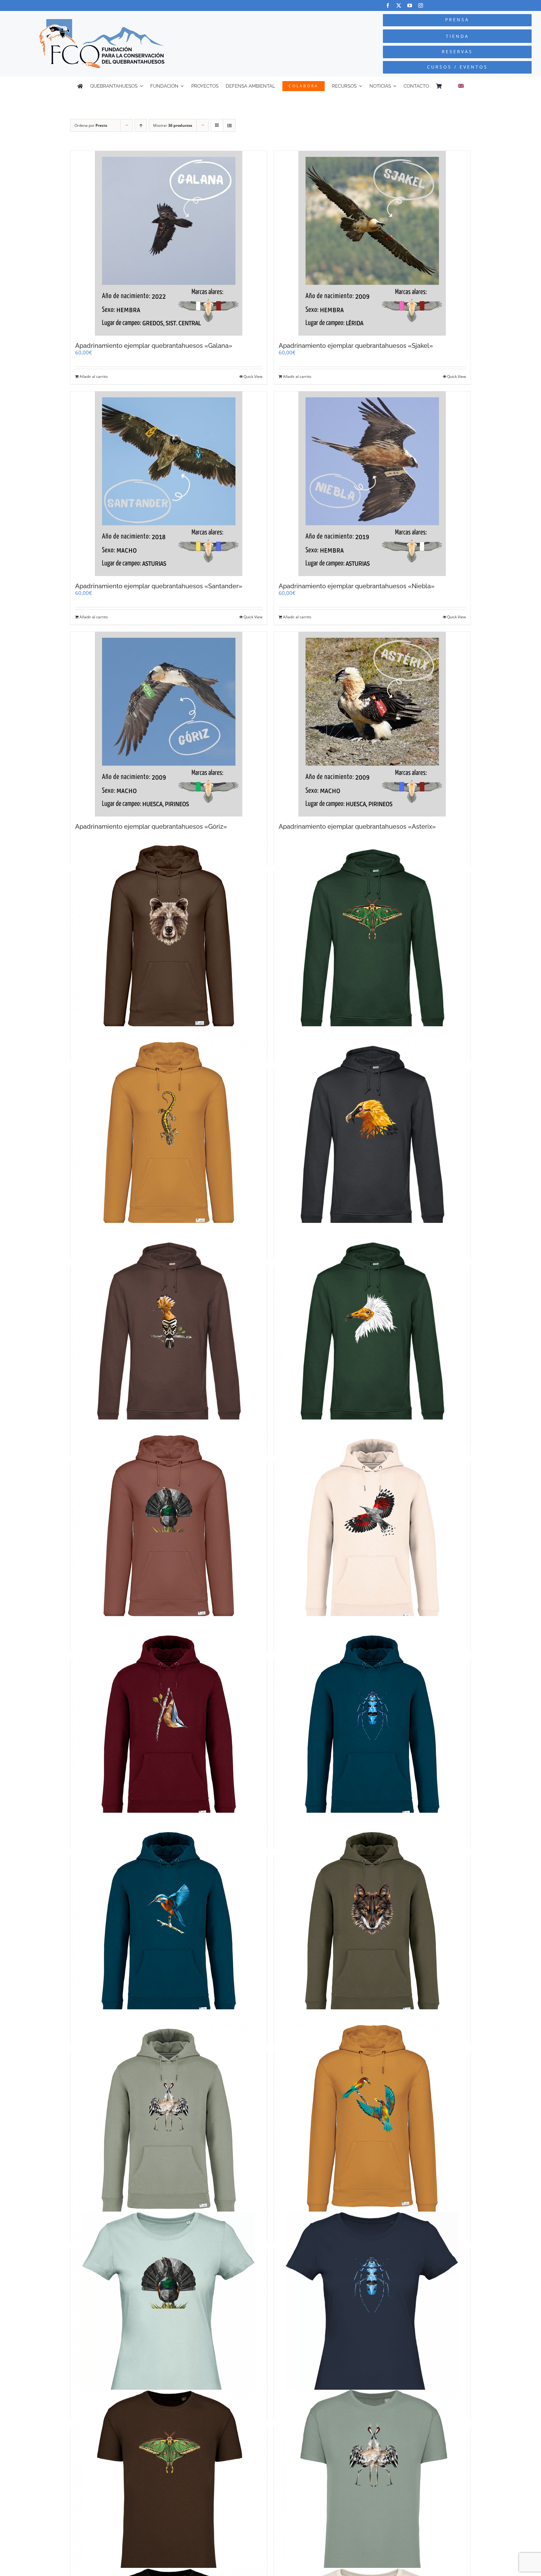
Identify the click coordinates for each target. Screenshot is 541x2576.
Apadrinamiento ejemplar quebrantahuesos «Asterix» (357, 827)
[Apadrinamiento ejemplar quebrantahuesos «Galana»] (169, 243)
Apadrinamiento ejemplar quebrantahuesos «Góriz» (151, 827)
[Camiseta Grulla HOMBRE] (372, 2488)
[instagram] (421, 5)
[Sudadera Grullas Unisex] (169, 2122)
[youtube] (410, 5)
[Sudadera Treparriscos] (372, 1533)
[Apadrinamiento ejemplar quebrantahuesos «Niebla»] (372, 484)
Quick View (253, 376)
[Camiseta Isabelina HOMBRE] (169, 2488)
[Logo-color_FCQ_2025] (102, 22)
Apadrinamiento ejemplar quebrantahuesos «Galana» (154, 346)
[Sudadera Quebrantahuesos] (372, 1139)
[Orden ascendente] (141, 125)
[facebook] (388, 5)
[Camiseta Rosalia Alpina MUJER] (372, 2310)
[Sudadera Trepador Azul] (169, 1729)
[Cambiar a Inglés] (461, 86)
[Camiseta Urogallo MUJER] (169, 2310)
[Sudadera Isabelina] (372, 943)
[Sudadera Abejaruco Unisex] (372, 2122)
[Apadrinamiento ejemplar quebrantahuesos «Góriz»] (169, 724)
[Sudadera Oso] (169, 943)
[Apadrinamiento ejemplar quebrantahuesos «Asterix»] (372, 724)
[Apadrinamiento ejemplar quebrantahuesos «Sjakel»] (372, 243)
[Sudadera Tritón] (169, 1139)
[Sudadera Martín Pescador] (169, 1926)
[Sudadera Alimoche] (372, 1336)
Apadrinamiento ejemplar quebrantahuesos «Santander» (159, 586)
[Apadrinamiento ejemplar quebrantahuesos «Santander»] (169, 484)
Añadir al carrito (94, 376)
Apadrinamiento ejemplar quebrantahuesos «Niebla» (357, 586)
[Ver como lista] (229, 125)
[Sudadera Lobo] (372, 1926)
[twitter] (399, 5)
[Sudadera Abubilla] (169, 1336)
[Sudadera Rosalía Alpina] (372, 1729)
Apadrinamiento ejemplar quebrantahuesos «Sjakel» (356, 346)
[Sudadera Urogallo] (169, 1533)
